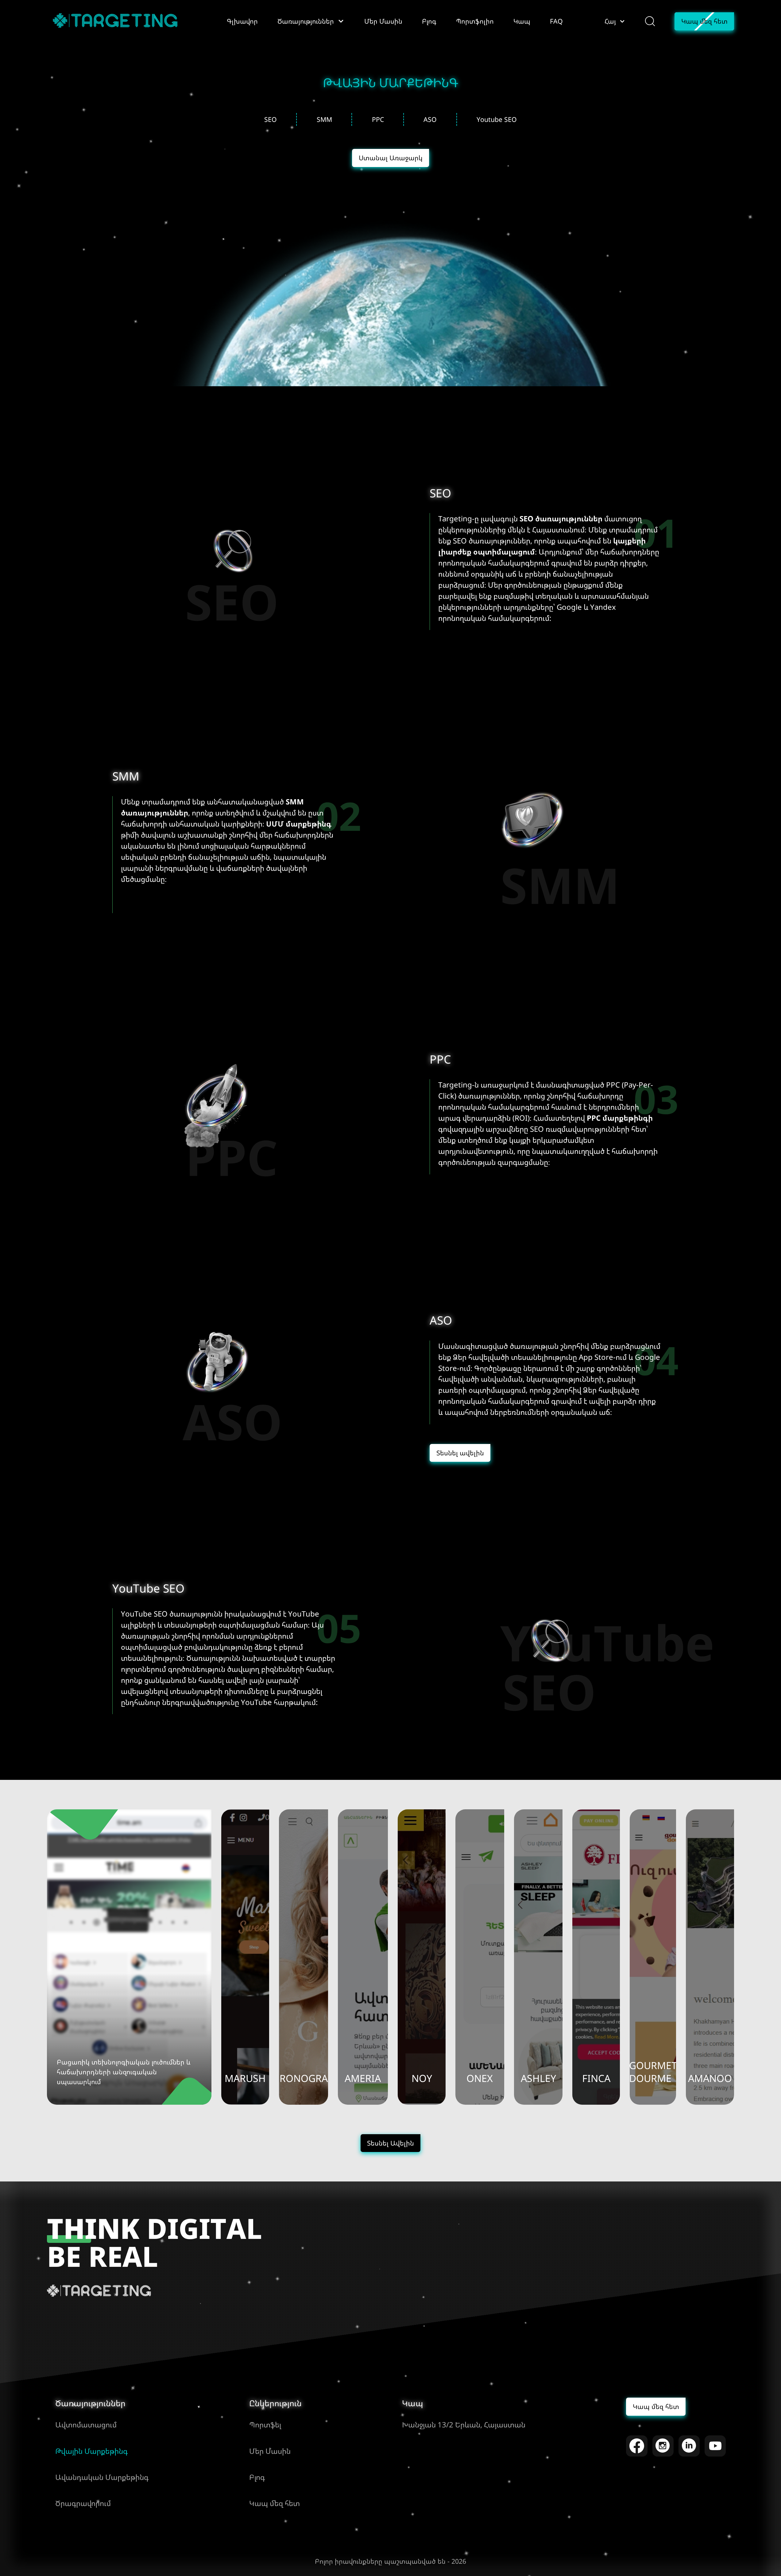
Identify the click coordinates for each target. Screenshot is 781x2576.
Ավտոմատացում (86, 2424)
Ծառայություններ (90, 2403)
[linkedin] (689, 2446)
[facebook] (637, 2446)
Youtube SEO (497, 119)
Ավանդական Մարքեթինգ (102, 2477)
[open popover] (341, 21)
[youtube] (715, 2446)
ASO (430, 119)
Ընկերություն (275, 2403)
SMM (324, 119)
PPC (378, 119)
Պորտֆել (265, 2424)
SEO (271, 119)
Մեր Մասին (270, 2451)
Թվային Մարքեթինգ (91, 2451)
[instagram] (663, 2446)
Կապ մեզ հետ (275, 2503)
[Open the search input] (650, 21)
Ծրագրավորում (83, 2503)
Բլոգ (257, 2477)
